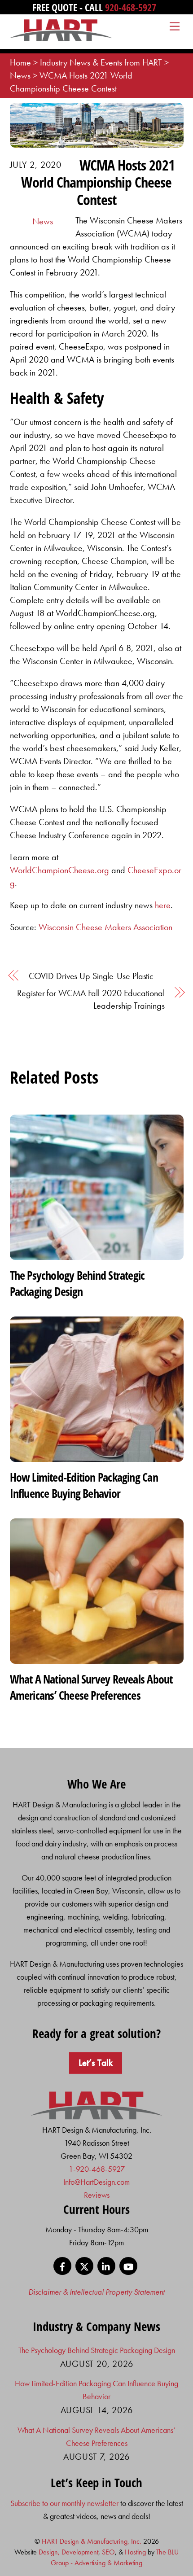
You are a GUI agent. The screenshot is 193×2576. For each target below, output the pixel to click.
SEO (108, 2552)
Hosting (135, 2552)
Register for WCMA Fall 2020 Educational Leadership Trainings (91, 999)
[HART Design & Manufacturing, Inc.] (61, 37)
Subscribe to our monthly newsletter (64, 2503)
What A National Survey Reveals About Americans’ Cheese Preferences (91, 1687)
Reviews (97, 2195)
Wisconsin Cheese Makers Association (105, 927)
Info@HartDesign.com (96, 2182)
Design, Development (68, 2552)
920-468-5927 (131, 7)
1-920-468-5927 (97, 2169)
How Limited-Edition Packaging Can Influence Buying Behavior (84, 1485)
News (43, 221)
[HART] (97, 2117)
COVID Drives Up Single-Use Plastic (91, 976)
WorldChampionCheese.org (59, 870)
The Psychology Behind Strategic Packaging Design (77, 1283)
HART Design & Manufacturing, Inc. (92, 2541)
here (163, 905)
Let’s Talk (96, 2063)
